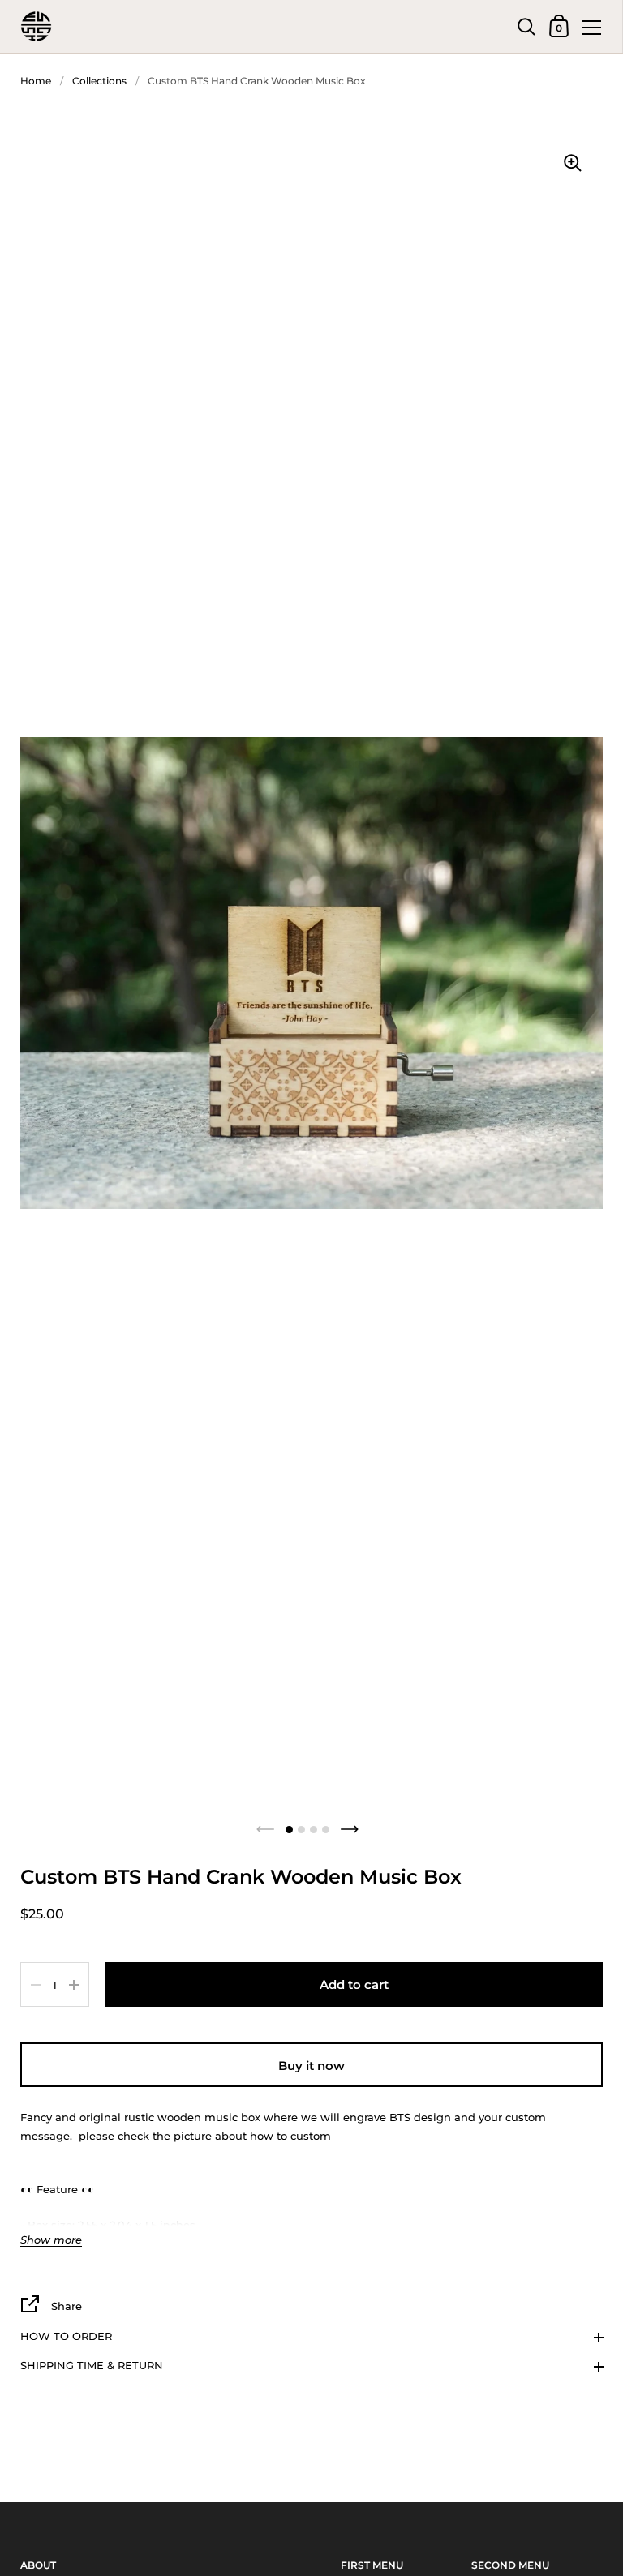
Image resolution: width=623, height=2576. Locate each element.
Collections (99, 81)
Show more (51, 2240)
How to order (66, 2336)
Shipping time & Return (92, 2365)
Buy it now (311, 2066)
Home (36, 81)
